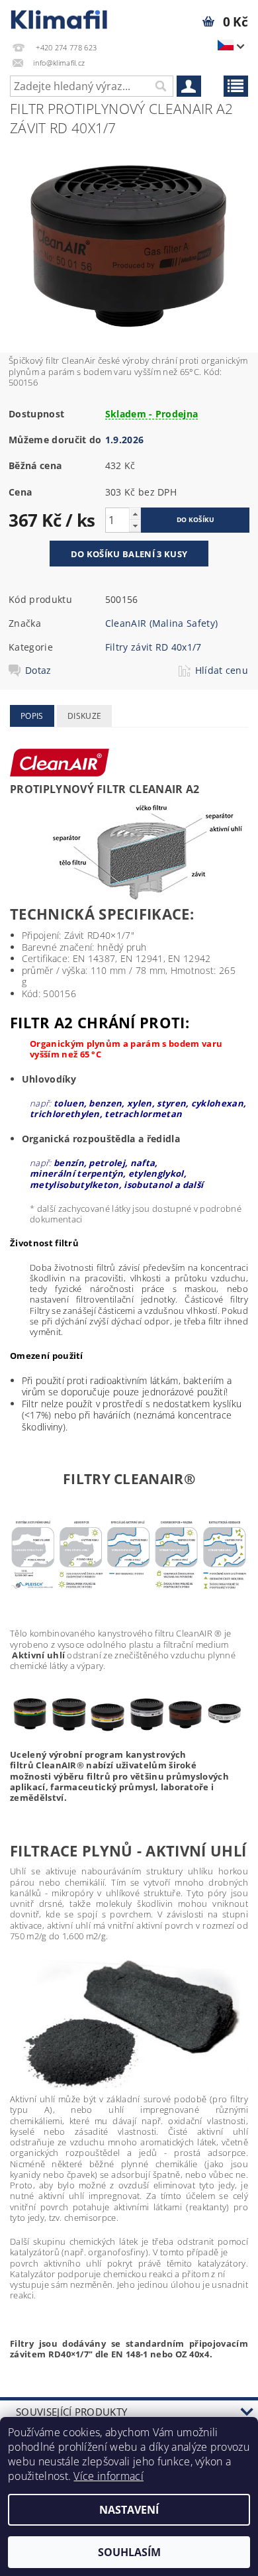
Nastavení (129, 2510)
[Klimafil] (60, 17)
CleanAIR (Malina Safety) (162, 623)
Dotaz (38, 671)
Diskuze (84, 716)
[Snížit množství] (135, 526)
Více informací (108, 2476)
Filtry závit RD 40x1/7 (153, 647)
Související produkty (71, 2412)
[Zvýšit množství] (135, 514)
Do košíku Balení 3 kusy (129, 554)
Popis (32, 716)
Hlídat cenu (222, 671)
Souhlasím (129, 2552)
